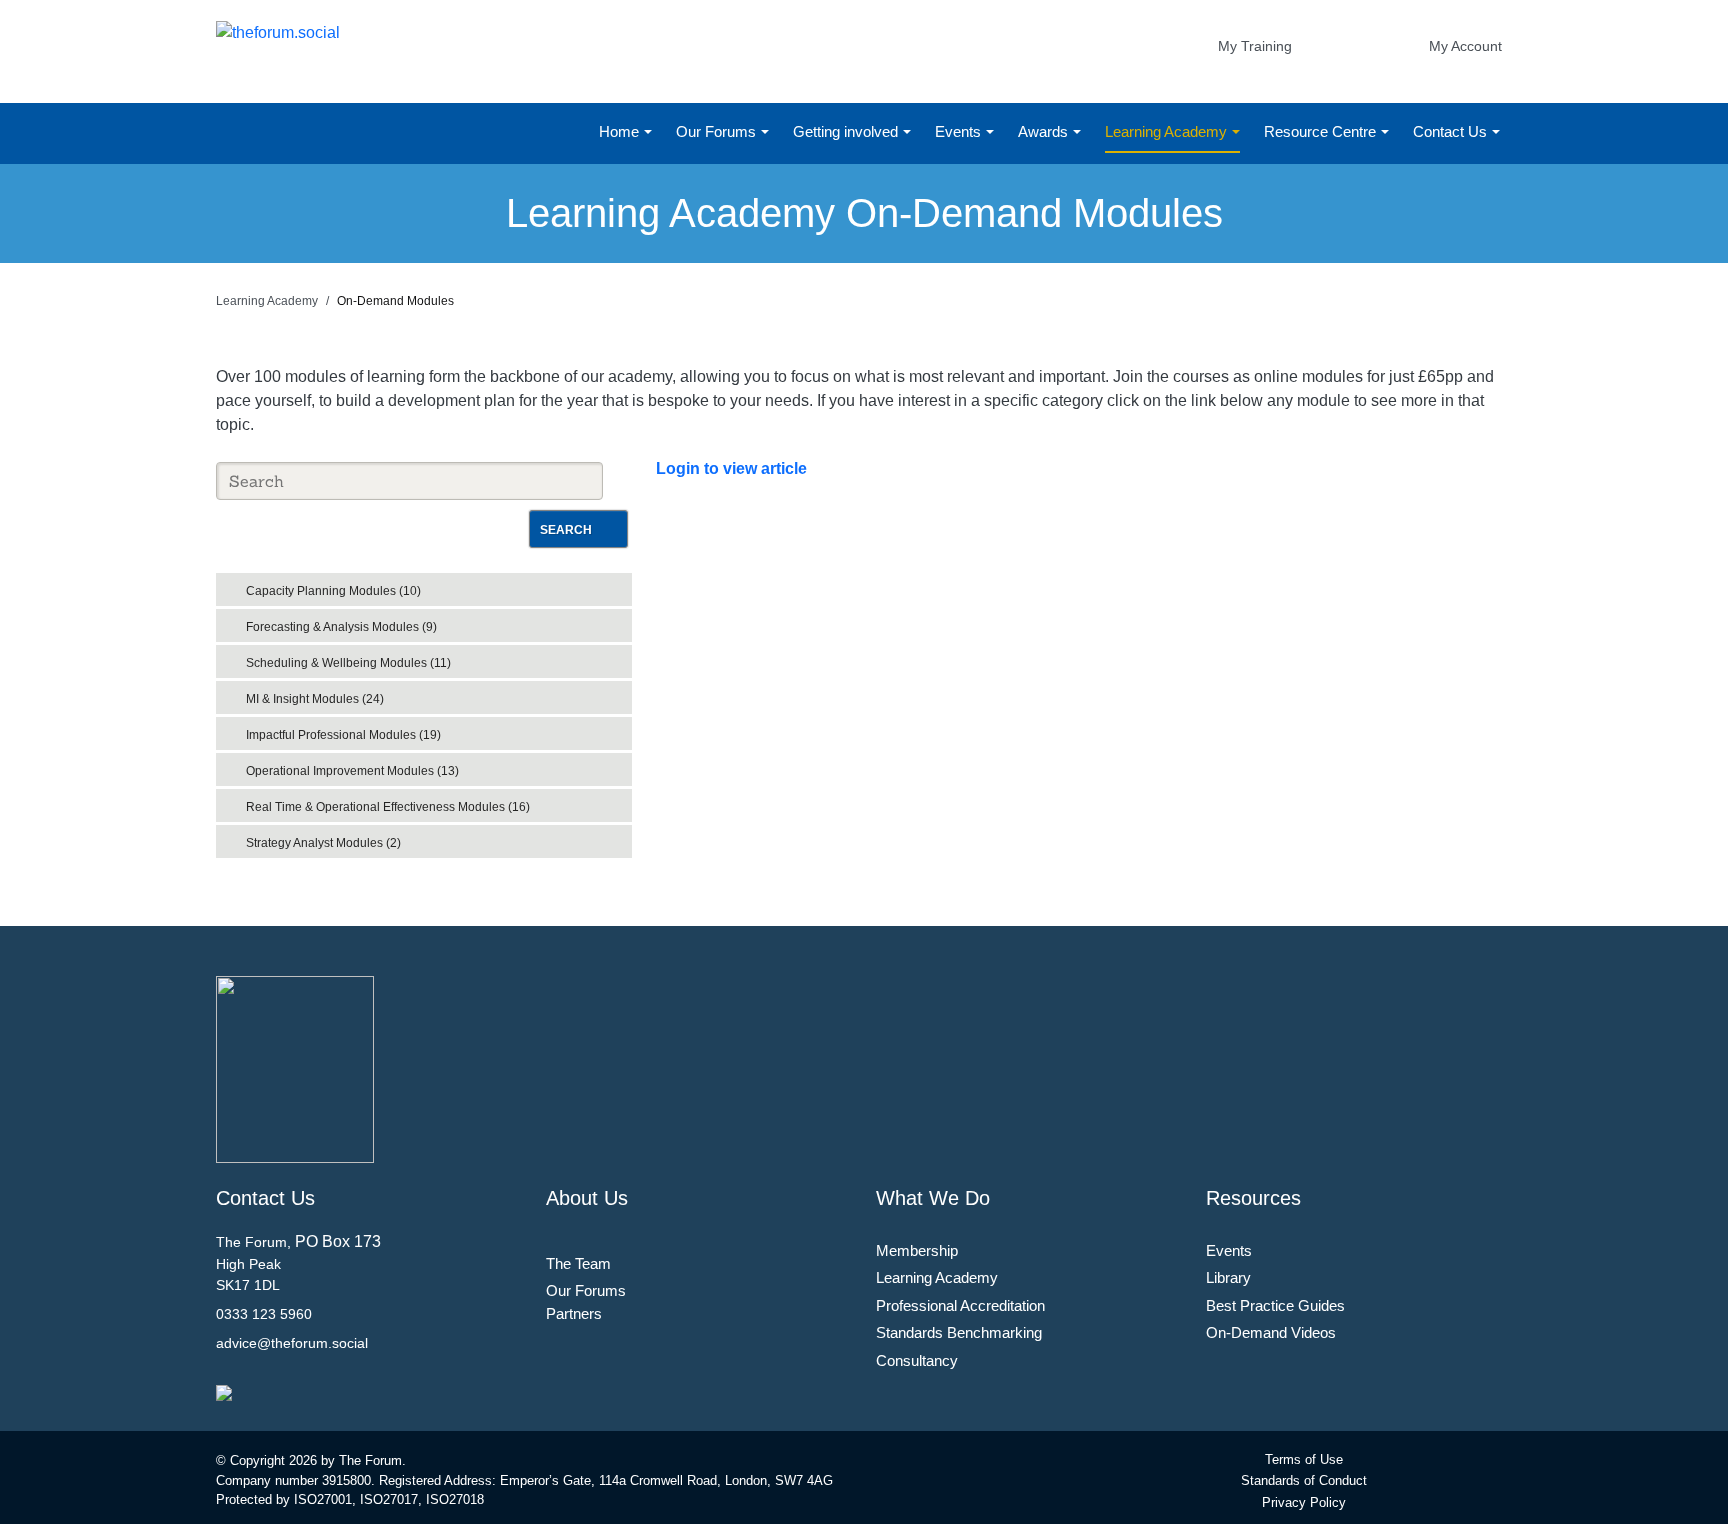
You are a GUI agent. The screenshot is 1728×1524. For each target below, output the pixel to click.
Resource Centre (1322, 131)
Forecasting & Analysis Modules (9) (341, 627)
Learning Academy (1168, 131)
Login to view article (731, 468)
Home (621, 131)
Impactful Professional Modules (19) (343, 735)
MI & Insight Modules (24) (315, 699)
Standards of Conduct (1304, 1480)
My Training (1255, 46)
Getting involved (847, 131)
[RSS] (621, 585)
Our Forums (718, 131)
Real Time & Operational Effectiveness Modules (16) (388, 807)
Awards (1045, 131)
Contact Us (1452, 131)
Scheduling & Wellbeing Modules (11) (348, 663)
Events (960, 131)
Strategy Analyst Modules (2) (323, 843)
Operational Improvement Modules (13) (352, 771)
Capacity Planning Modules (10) (333, 591)
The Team (578, 1263)
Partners (574, 1313)
